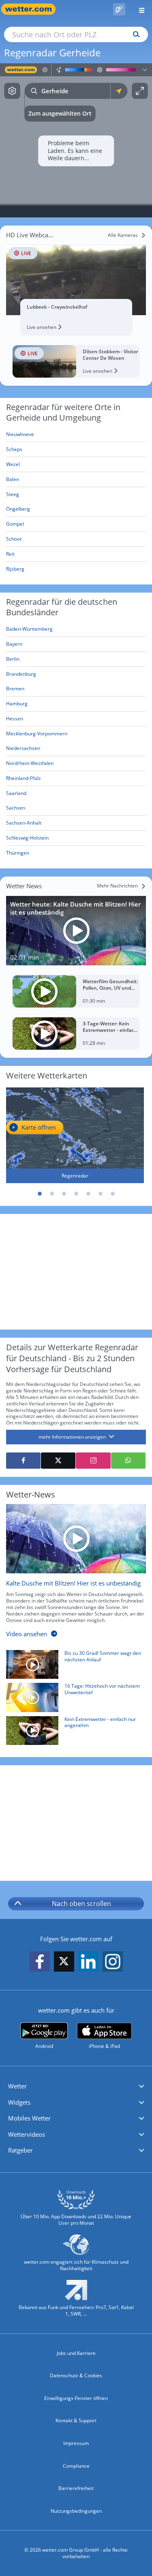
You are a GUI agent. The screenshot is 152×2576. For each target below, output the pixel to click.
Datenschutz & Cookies (76, 2375)
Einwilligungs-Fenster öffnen (76, 2398)
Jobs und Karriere (76, 2353)
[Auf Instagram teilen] (93, 1461)
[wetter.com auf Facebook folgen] (40, 1962)
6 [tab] (101, 1194)
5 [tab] (88, 1194)
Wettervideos (27, 2134)
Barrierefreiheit (76, 2488)
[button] (76, 2086)
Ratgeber (20, 2150)
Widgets (19, 2102)
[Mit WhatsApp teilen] (128, 1461)
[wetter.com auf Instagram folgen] (113, 1962)
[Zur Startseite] (32, 9)
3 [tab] (64, 1194)
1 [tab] (40, 1194)
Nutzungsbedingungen (76, 2511)
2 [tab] (52, 1194)
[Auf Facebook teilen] (23, 1461)
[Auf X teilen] (58, 1461)
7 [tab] (113, 1194)
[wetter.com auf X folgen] (64, 1963)
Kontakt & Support (76, 2420)
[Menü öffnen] (139, 9)
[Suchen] (134, 34)
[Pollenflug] (119, 9)
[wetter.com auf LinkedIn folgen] (88, 1962)
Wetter (17, 2086)
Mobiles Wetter (29, 2118)
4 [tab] (76, 1194)
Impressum (76, 2443)
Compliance (76, 2466)
